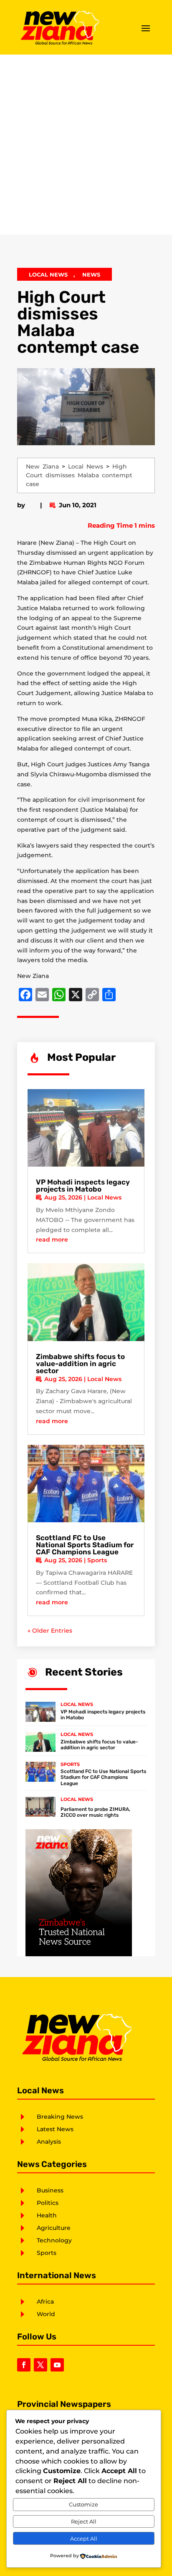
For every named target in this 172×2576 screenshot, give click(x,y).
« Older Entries (50, 1631)
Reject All (84, 2521)
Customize (83, 2504)
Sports (97, 1560)
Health (47, 2215)
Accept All (84, 2539)
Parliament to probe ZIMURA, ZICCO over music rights (95, 1812)
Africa (45, 2302)
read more (52, 1239)
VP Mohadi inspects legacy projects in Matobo (83, 1186)
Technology (54, 2240)
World (46, 2314)
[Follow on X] (40, 2365)
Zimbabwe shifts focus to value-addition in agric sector (80, 1364)
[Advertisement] (86, 145)
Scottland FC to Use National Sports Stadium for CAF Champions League (85, 1545)
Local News (48, 274)
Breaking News (60, 2117)
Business (50, 2190)
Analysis (49, 2142)
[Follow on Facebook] (24, 2365)
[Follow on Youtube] (57, 2365)
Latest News (55, 2129)
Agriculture (54, 2228)
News (91, 274)
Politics (48, 2203)
